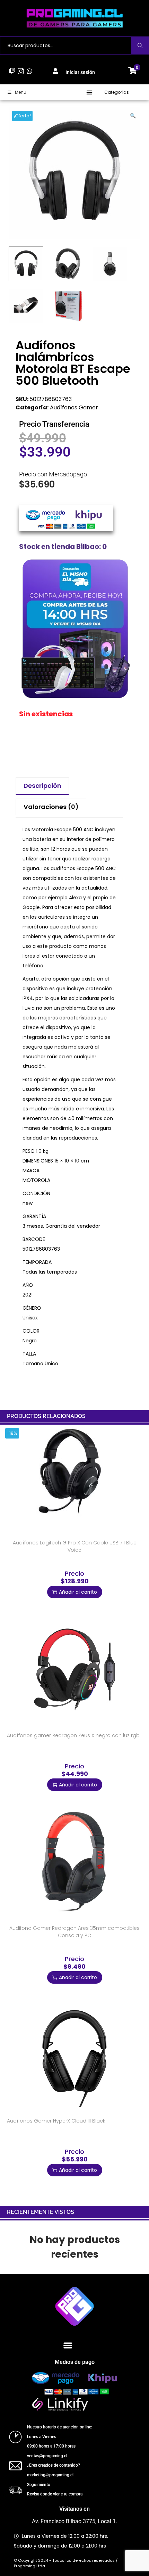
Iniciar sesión (80, 72)
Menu (21, 92)
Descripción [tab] (42, 786)
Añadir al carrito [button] (78, 1592)
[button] (90, 92)
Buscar (140, 45)
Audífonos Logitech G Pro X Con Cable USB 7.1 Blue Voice (75, 1546)
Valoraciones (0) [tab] (51, 807)
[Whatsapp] (30, 71)
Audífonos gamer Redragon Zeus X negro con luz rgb (73, 1735)
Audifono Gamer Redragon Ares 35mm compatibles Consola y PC (74, 1932)
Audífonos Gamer (74, 407)
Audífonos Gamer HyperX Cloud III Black (56, 2121)
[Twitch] (12, 71)
